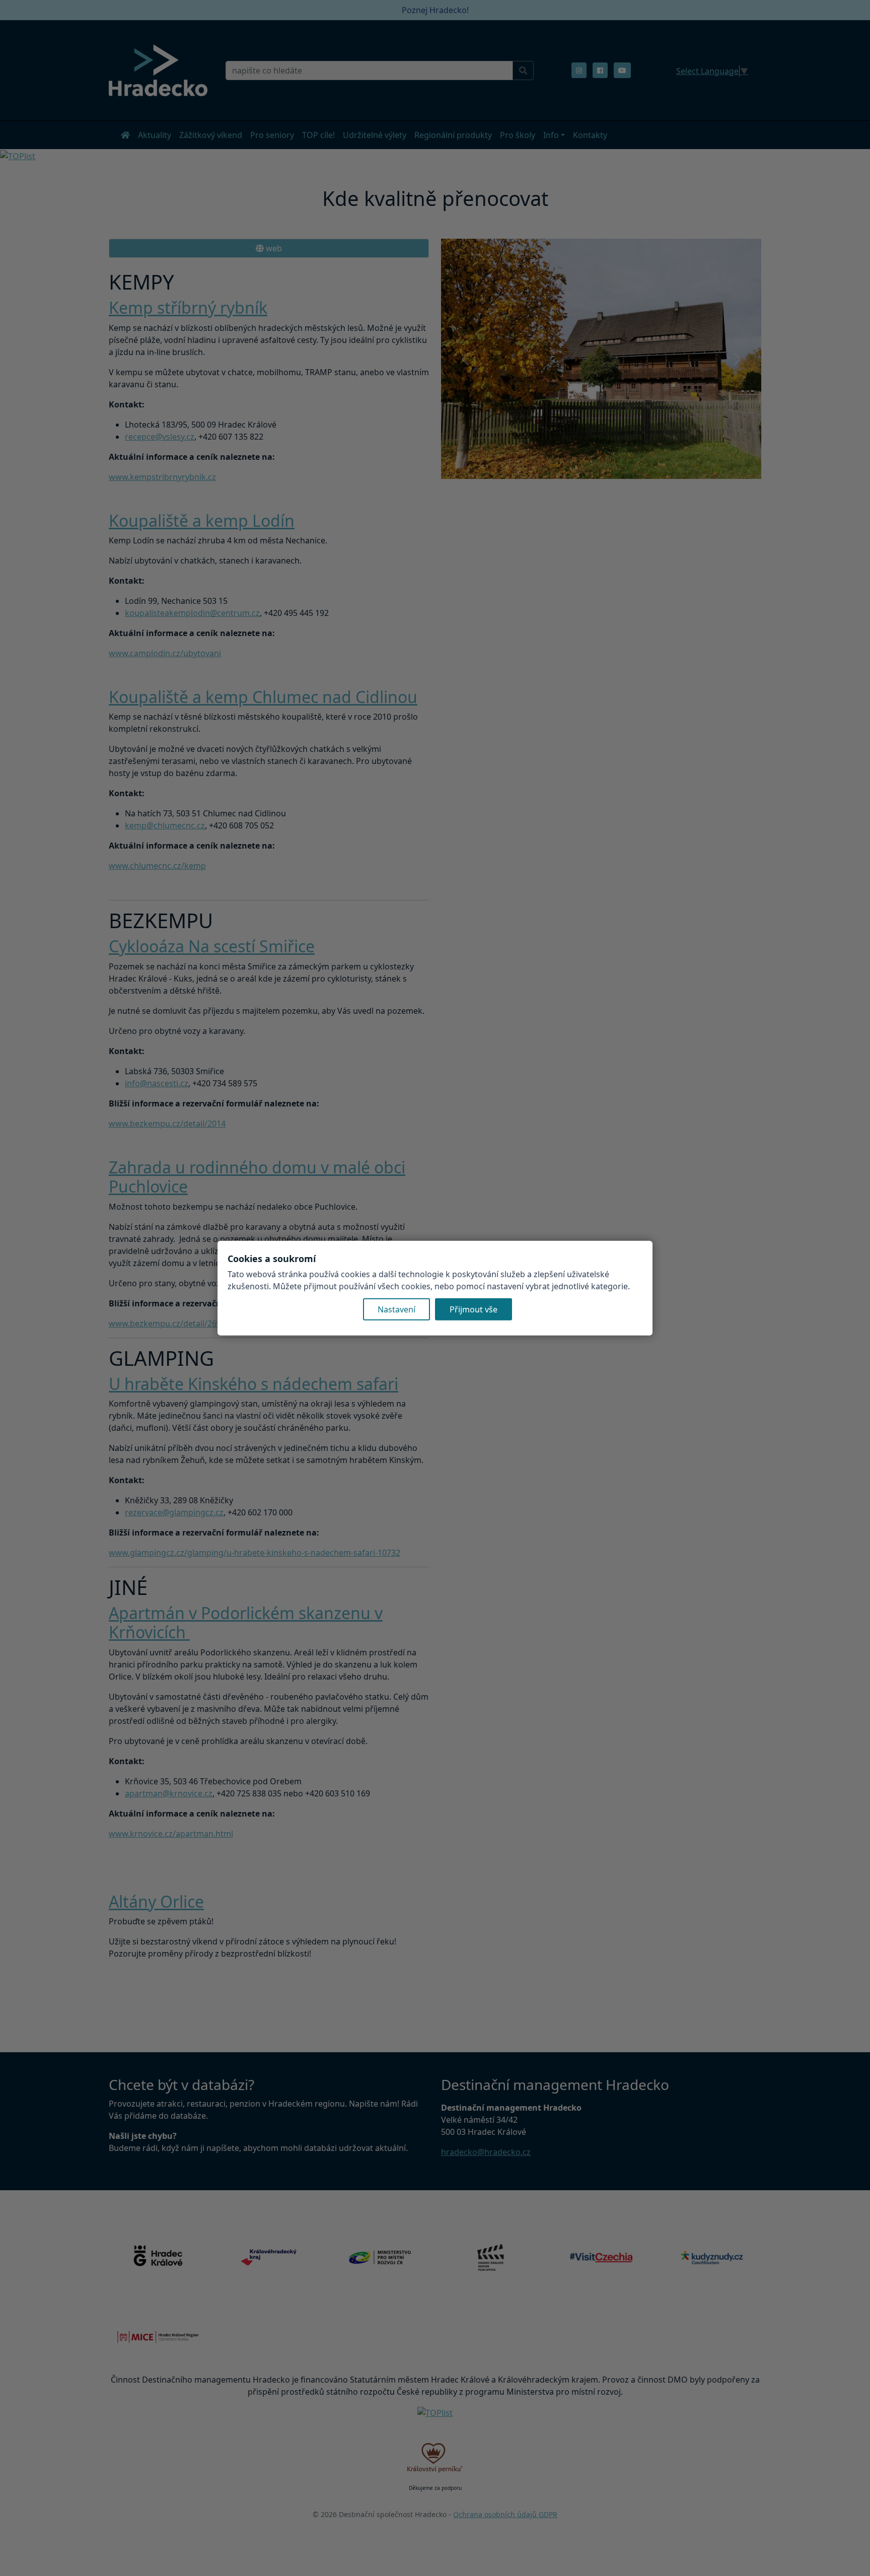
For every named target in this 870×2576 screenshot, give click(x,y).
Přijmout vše (474, 1309)
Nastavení (396, 1309)
